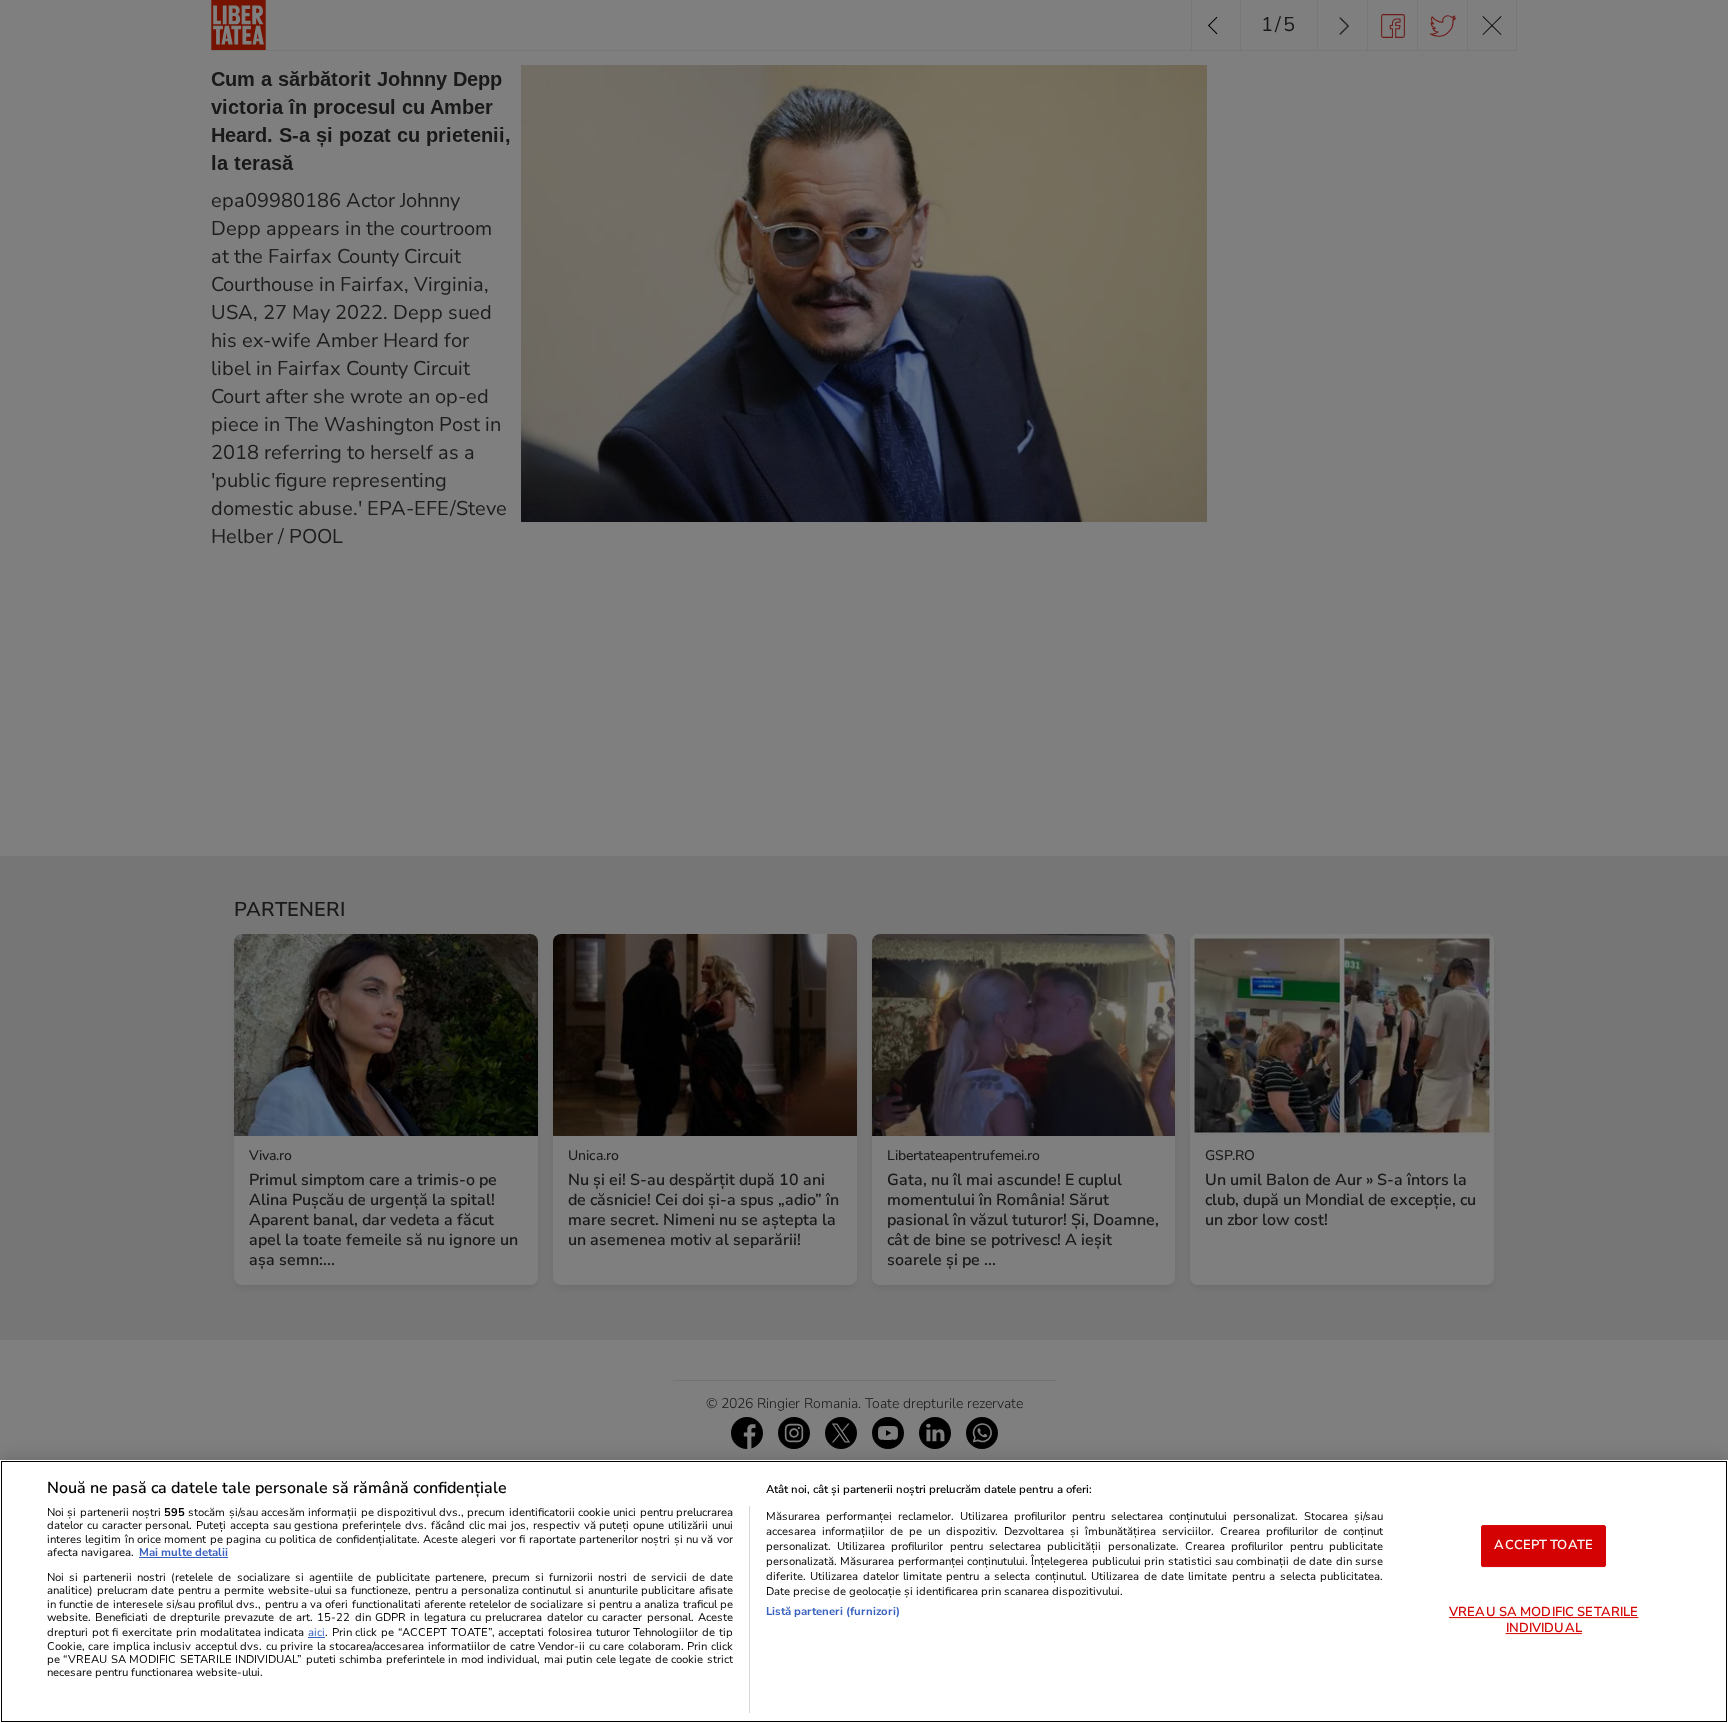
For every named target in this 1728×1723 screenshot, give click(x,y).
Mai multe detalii (183, 1552)
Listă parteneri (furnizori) (833, 1611)
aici (316, 1632)
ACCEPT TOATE (1543, 1545)
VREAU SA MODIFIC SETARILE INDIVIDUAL (1543, 1620)
